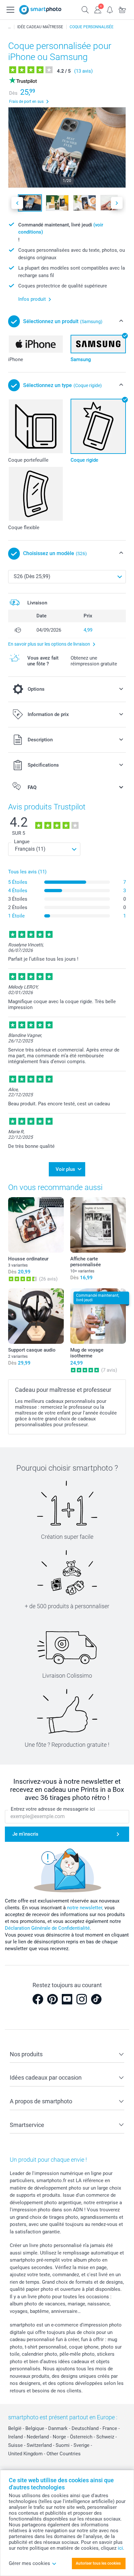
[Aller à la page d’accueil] (40, 10)
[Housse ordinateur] (36, 1225)
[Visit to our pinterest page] (52, 1999)
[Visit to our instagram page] (82, 1999)
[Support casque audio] (36, 1316)
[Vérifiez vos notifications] (110, 9)
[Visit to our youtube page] (67, 1999)
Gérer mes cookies (29, 2563)
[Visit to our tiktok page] (96, 1999)
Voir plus (65, 1169)
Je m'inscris (25, 1834)
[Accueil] (9, 27)
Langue (22, 842)
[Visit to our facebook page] (38, 1999)
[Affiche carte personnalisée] (98, 1225)
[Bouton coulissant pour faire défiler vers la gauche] (17, 203)
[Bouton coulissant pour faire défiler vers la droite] (117, 203)
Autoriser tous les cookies (98, 2563)
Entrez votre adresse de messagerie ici (53, 1809)
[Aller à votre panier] (122, 9)
